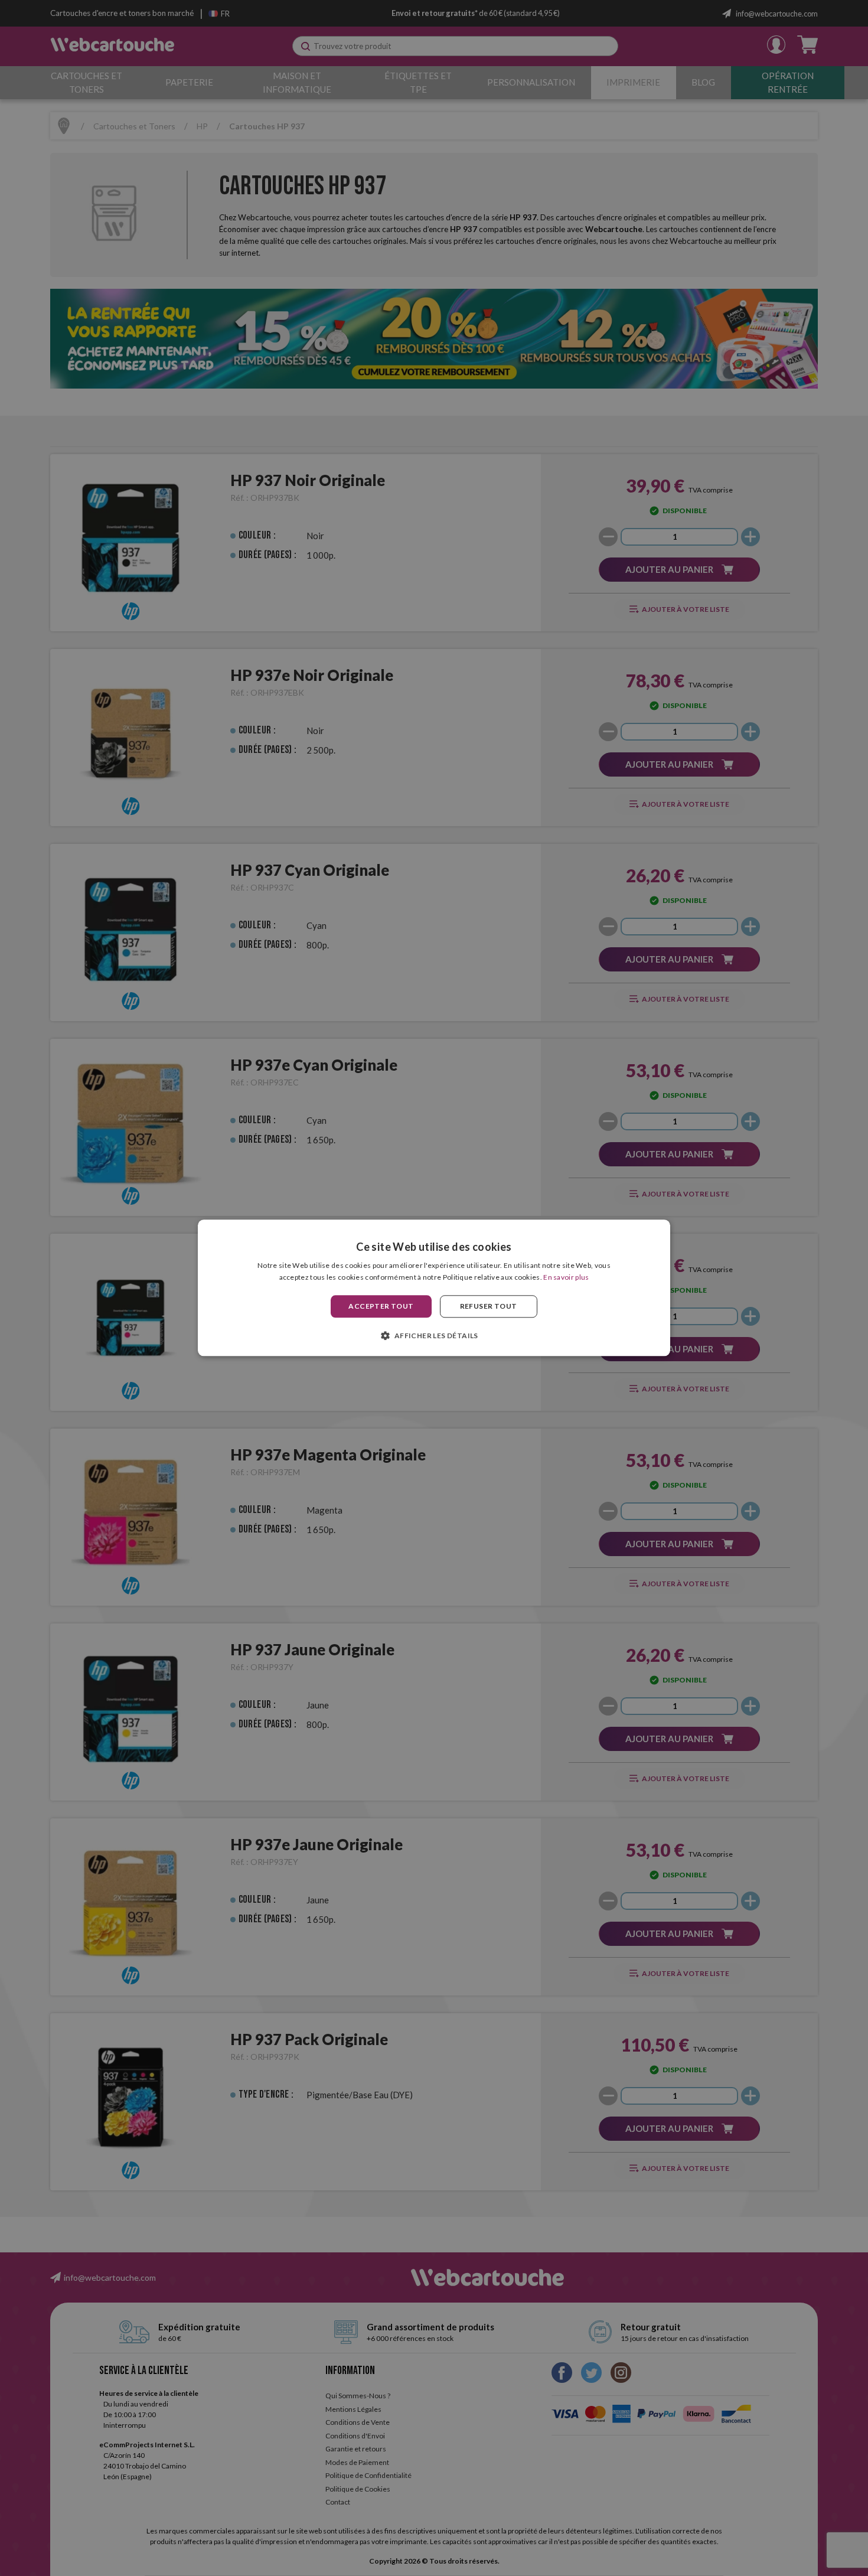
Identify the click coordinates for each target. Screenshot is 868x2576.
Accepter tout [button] (381, 1306)
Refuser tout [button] (489, 1306)
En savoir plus (566, 1278)
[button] (434, 1336)
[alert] (434, 1288)
